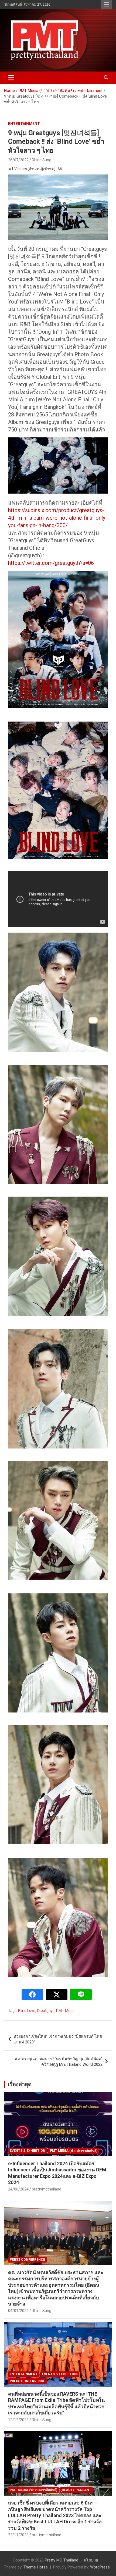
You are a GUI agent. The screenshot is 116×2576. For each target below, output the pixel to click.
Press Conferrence (27, 2260)
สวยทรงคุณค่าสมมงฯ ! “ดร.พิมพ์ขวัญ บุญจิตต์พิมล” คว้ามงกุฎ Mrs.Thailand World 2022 (59, 2062)
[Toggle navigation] (11, 78)
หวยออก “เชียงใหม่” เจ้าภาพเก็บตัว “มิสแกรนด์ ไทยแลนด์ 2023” (58, 2039)
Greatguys (46, 2011)
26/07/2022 (18, 160)
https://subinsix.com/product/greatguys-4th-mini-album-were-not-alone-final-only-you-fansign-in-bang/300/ (58, 518)
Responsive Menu (106, 5)
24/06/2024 (18, 2189)
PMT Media (66, 2011)
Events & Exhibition (28, 2151)
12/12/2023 (18, 2420)
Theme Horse (36, 2567)
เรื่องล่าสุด (20, 2084)
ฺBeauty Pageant (76, 2490)
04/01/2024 (18, 2311)
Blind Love (27, 2011)
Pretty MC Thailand (62, 2560)
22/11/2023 (18, 2535)
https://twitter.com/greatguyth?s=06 (51, 563)
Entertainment (24, 124)
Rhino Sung (42, 160)
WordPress (100, 2567)
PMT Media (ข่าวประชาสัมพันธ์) (74, 2151)
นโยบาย (91, 2560)
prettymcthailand (47, 2189)
